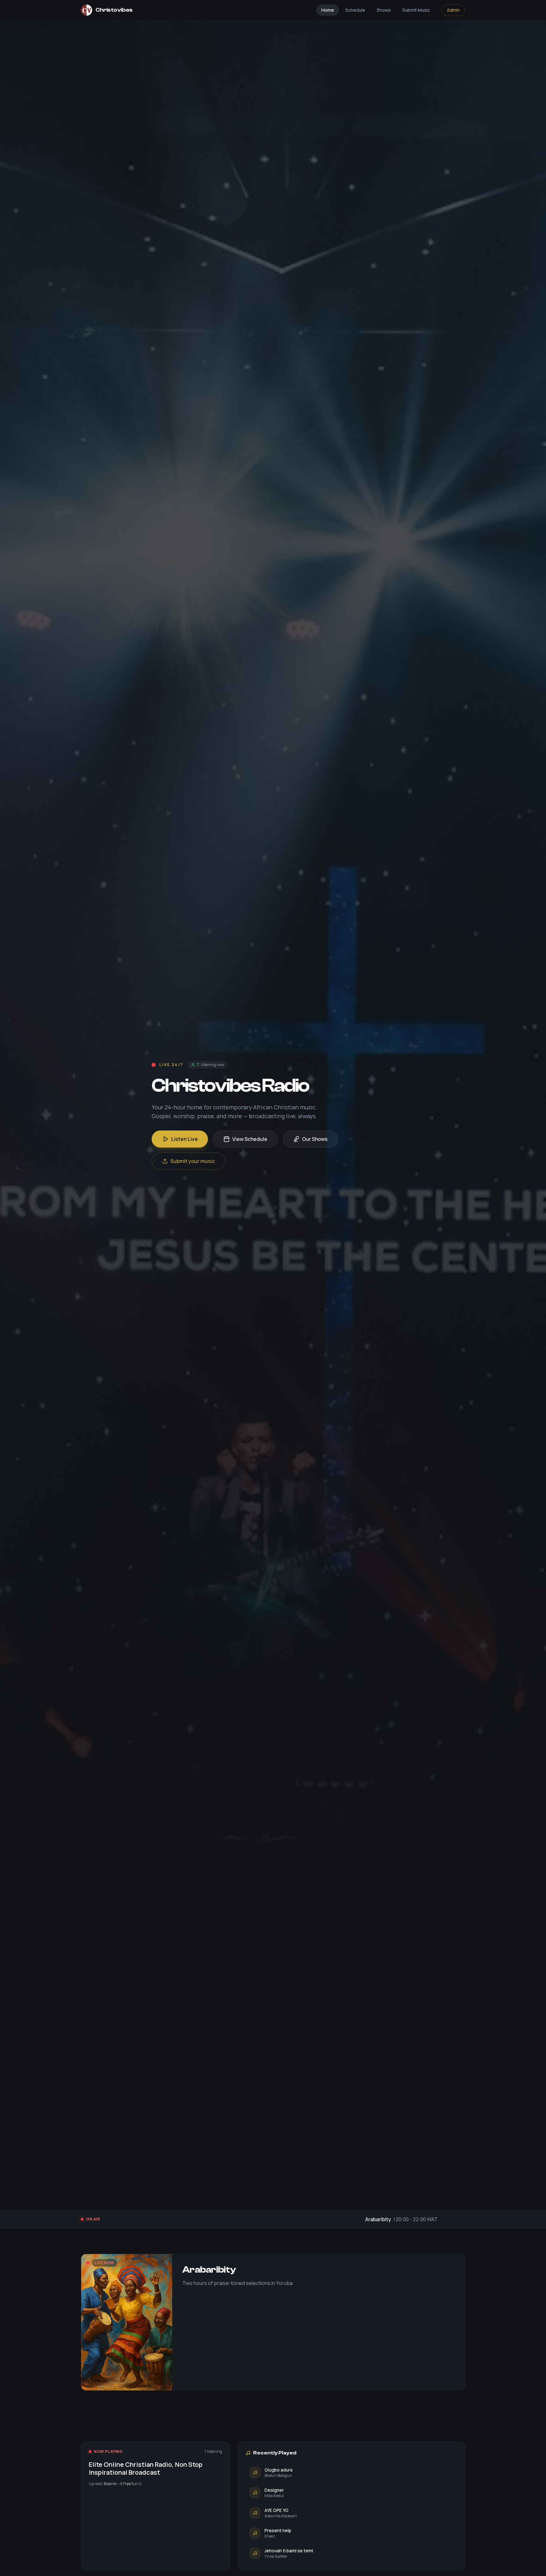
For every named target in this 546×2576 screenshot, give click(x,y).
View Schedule (250, 1139)
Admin (453, 10)
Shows (384, 10)
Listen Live (185, 1139)
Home (328, 10)
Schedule (355, 10)
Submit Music (416, 10)
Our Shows (315, 1139)
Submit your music (193, 1161)
